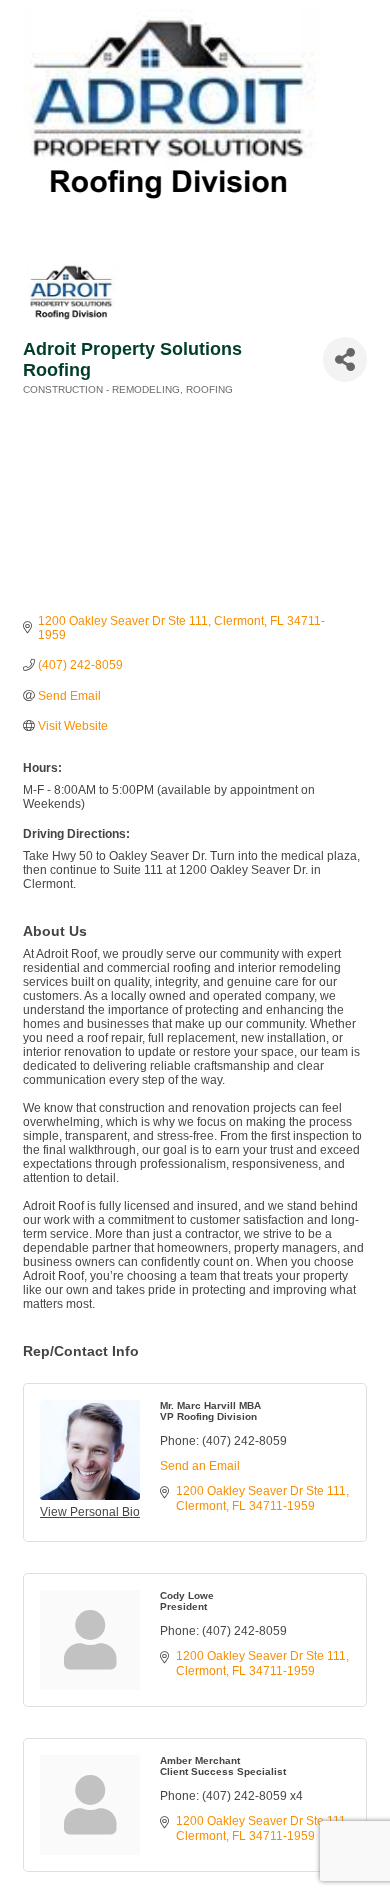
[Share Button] (345, 359)
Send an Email (200, 1466)
